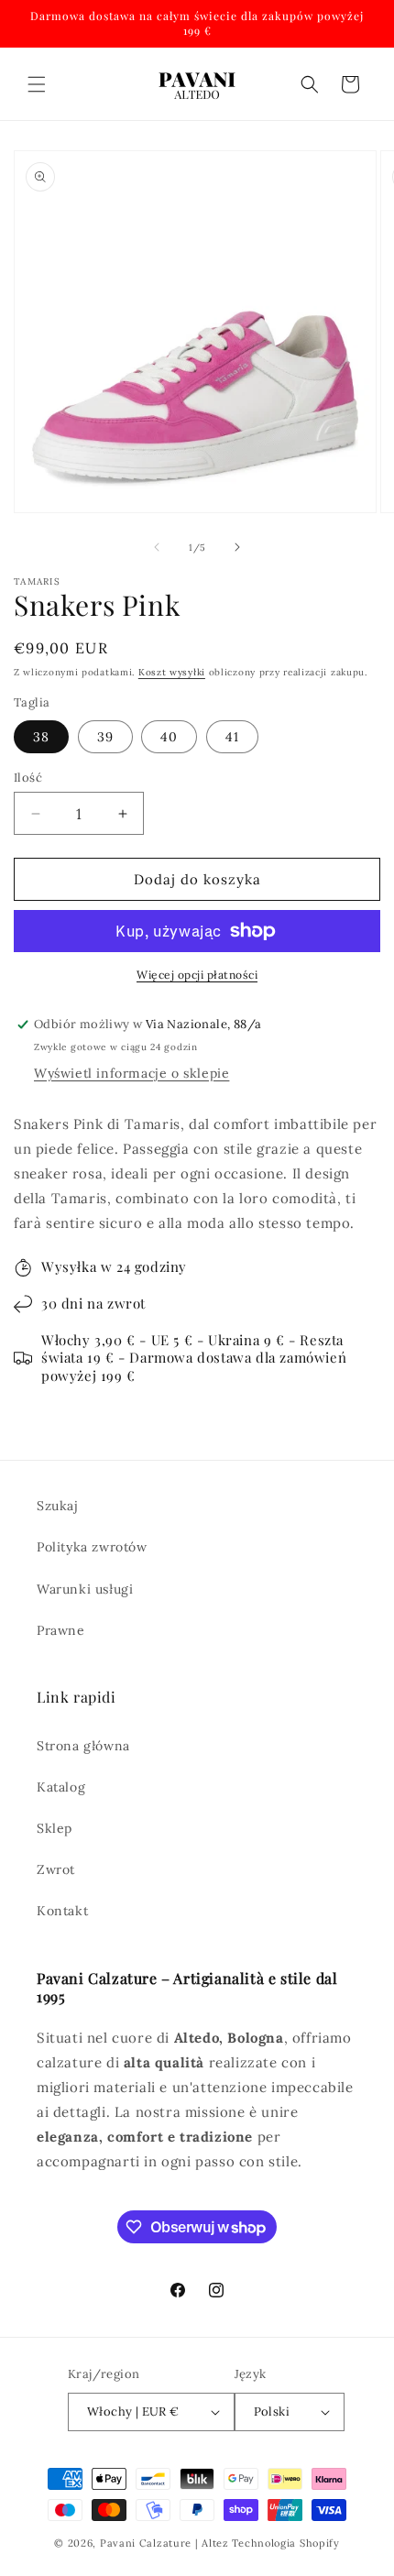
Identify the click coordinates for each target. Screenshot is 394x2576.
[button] (37, 84)
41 (232, 737)
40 (169, 737)
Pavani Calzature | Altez (164, 2543)
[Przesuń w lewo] (157, 547)
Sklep (55, 1828)
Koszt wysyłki (172, 672)
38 (41, 737)
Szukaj (58, 1506)
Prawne (61, 1630)
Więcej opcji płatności (197, 975)
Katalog (61, 1787)
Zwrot (56, 1869)
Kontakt (62, 1911)
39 (105, 737)
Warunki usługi (85, 1589)
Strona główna (83, 1746)
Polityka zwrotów (92, 1547)
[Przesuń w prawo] (237, 547)
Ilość (28, 778)
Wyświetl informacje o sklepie (131, 1073)
